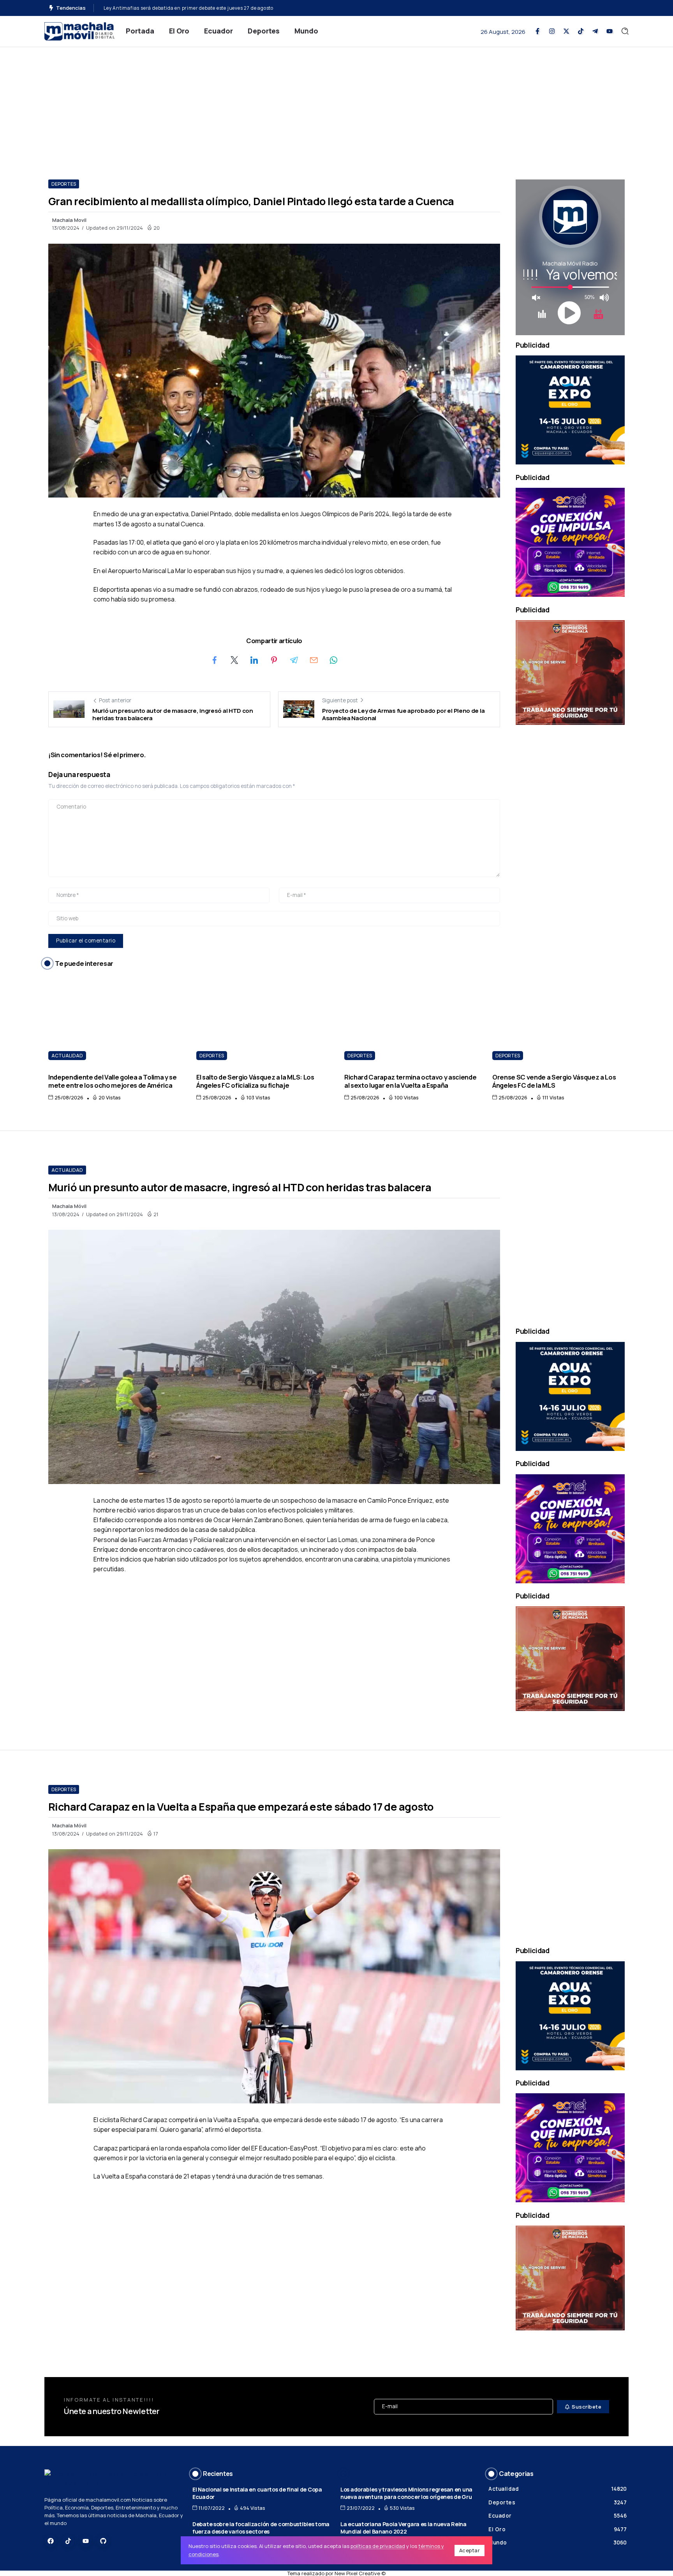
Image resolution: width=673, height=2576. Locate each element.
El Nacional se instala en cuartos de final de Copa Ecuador (257, 2493)
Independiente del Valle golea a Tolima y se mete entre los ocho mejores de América (113, 1081)
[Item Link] (115, 1021)
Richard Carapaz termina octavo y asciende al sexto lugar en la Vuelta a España (199, 8)
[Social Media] (537, 31)
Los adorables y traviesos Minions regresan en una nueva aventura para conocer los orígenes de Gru (406, 2493)
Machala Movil (69, 220)
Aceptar (470, 2550)
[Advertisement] (336, 106)
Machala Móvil (69, 1206)
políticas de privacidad (378, 2546)
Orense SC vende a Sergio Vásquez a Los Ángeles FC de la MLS (554, 1081)
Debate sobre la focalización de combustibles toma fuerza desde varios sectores (261, 2528)
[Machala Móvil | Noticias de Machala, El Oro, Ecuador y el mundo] (79, 31)
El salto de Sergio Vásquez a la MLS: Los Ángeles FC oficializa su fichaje (255, 1081)
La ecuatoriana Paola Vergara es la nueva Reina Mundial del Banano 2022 (403, 2528)
